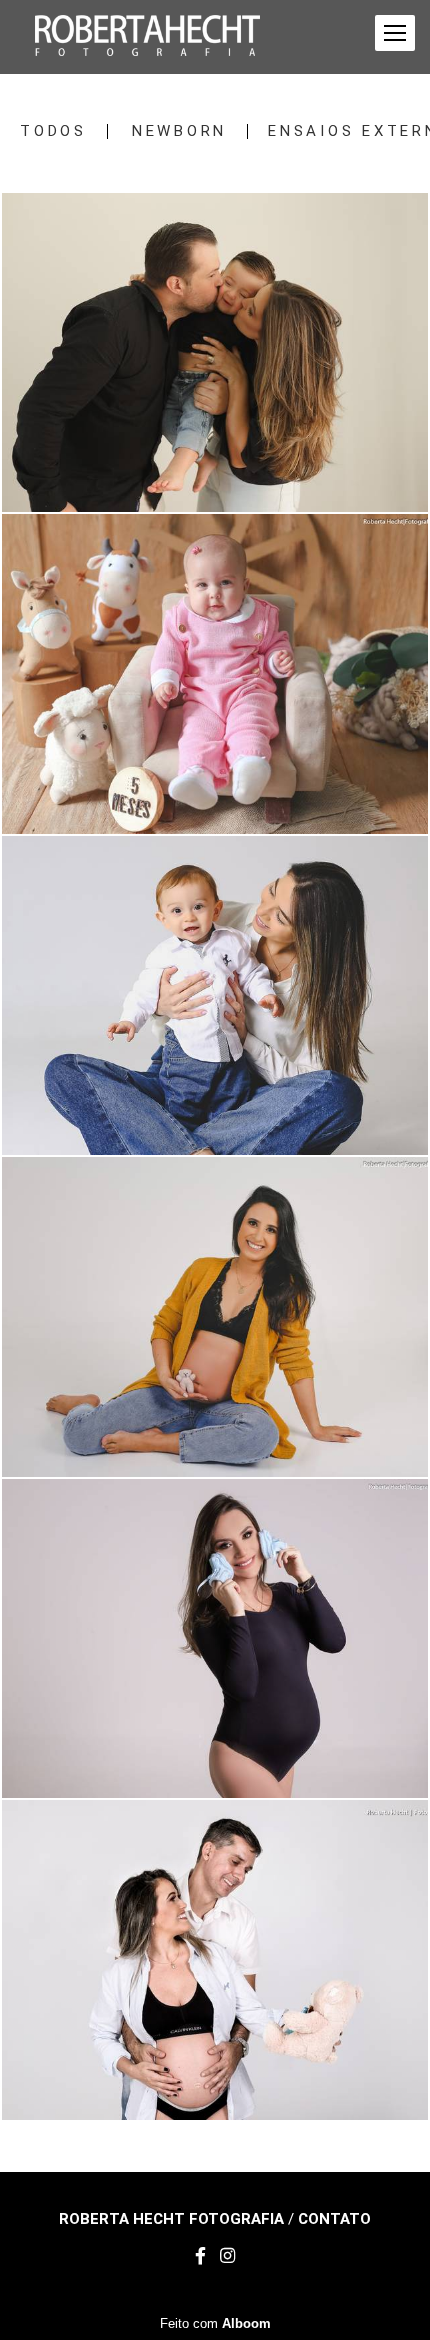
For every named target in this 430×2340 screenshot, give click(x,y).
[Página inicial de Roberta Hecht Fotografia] (147, 37)
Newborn (179, 131)
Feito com (215, 2323)
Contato (334, 2219)
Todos (53, 131)
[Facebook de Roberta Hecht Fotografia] (200, 2256)
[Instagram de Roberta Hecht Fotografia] (227, 2256)
